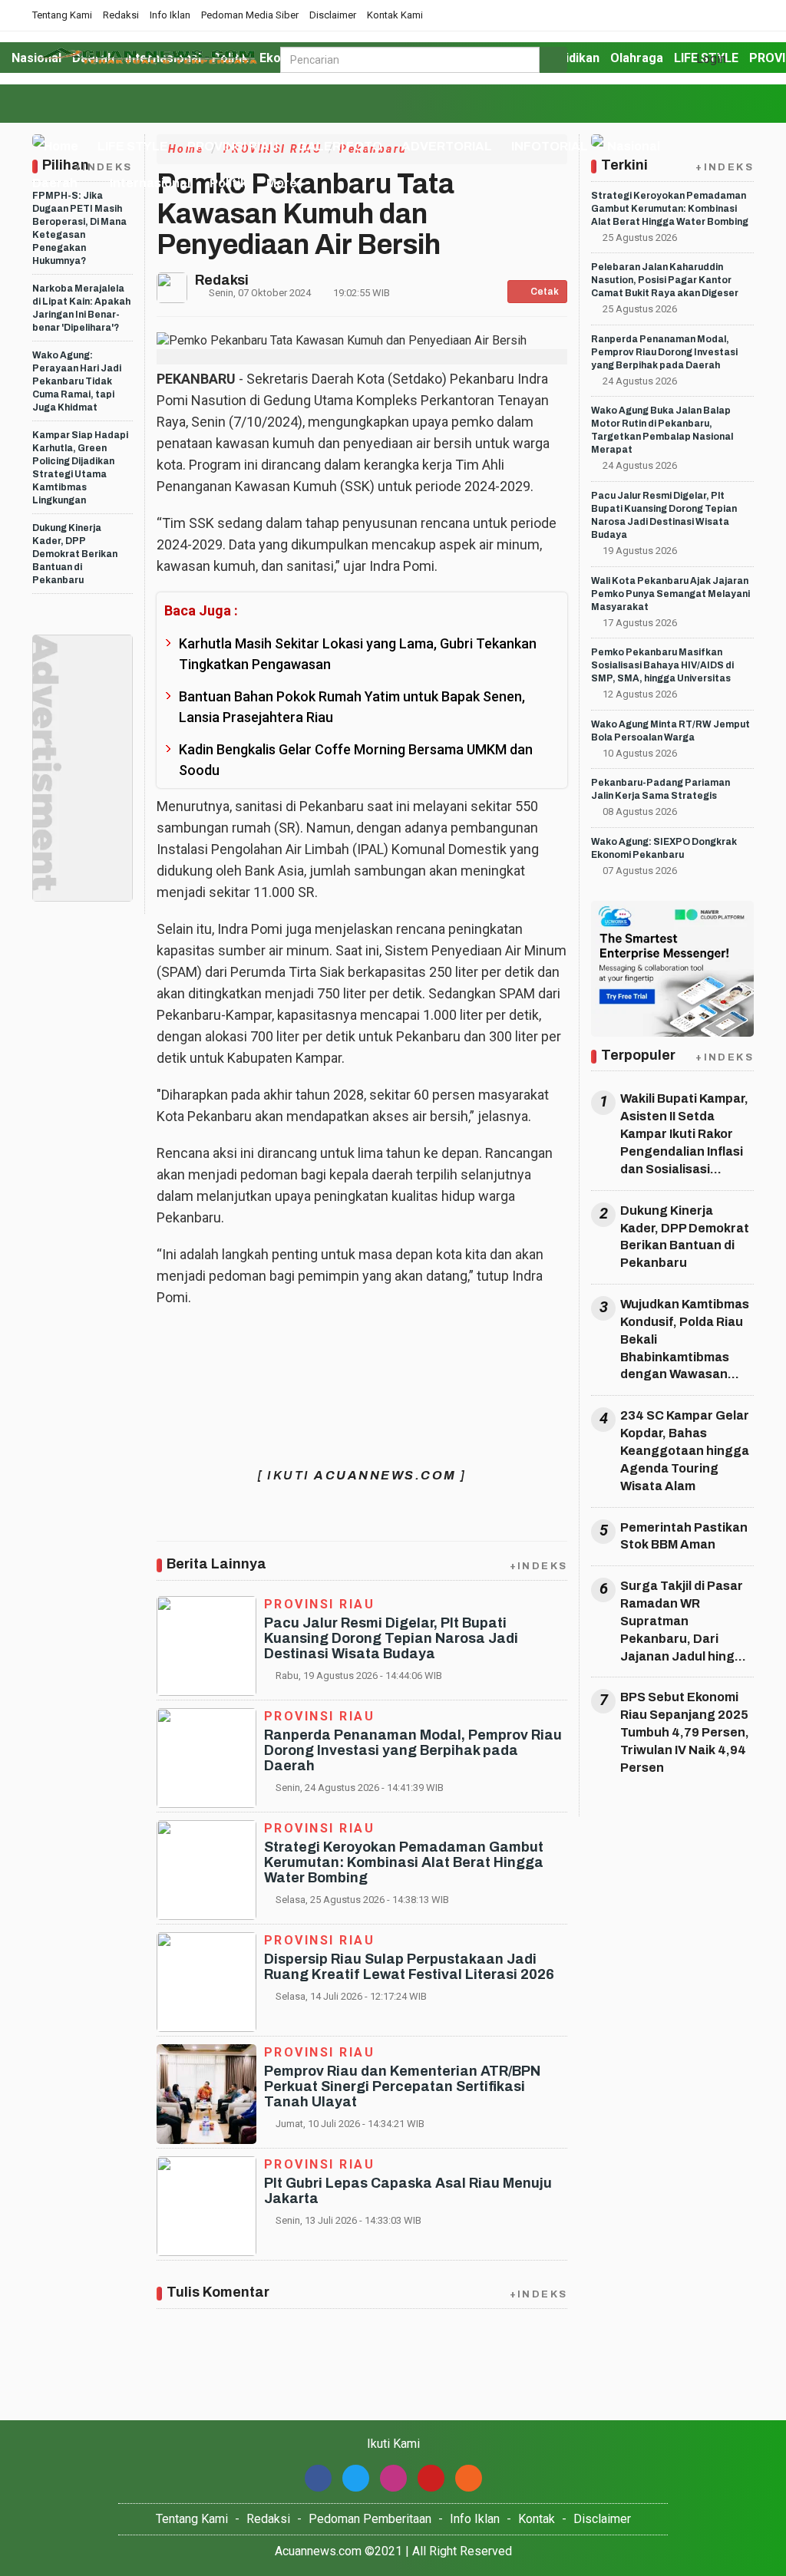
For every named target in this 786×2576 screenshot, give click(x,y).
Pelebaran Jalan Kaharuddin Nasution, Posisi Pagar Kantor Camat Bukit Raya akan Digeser (665, 280)
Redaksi (121, 15)
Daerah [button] (55, 183)
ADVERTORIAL (447, 146)
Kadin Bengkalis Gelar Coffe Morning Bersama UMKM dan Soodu (356, 760)
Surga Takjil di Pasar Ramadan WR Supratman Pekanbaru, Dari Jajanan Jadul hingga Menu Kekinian (685, 1622)
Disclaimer (333, 15)
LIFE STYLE (133, 146)
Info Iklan (170, 15)
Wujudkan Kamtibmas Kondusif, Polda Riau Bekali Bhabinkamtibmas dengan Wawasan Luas (685, 1341)
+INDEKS (539, 1566)
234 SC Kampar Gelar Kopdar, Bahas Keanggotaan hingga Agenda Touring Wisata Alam (685, 1450)
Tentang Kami (62, 15)
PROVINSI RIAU (233, 146)
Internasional (150, 183)
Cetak (544, 292)
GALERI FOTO (340, 146)
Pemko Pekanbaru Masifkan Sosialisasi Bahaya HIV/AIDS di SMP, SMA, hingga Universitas (662, 665)
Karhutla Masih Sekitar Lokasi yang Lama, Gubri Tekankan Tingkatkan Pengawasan (358, 654)
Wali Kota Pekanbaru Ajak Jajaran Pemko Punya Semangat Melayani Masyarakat (670, 594)
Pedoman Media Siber (250, 15)
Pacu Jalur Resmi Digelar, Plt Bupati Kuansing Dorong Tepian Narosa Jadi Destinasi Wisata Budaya (391, 1638)
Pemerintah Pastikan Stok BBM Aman (684, 1536)
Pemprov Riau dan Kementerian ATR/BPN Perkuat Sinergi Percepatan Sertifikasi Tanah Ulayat (402, 2086)
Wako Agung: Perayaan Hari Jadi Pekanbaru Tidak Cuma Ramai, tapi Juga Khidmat (77, 381)
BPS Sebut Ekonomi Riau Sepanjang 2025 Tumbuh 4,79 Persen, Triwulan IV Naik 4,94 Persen (685, 1732)
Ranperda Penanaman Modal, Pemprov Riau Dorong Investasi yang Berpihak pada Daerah (413, 1750)
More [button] (282, 183)
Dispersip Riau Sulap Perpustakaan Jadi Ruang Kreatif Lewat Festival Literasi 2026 (409, 1967)
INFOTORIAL (550, 146)
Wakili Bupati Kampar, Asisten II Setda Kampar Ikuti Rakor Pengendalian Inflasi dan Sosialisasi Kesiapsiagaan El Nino (684, 1135)
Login (710, 59)
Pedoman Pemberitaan (370, 2519)
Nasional (634, 146)
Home (60, 146)
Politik (228, 183)
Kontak (537, 2519)
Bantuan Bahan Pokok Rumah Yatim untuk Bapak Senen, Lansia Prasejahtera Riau (352, 707)
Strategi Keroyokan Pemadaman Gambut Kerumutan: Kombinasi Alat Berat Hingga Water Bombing (404, 1862)
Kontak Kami (395, 15)
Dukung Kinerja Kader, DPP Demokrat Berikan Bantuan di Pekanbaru (75, 554)
